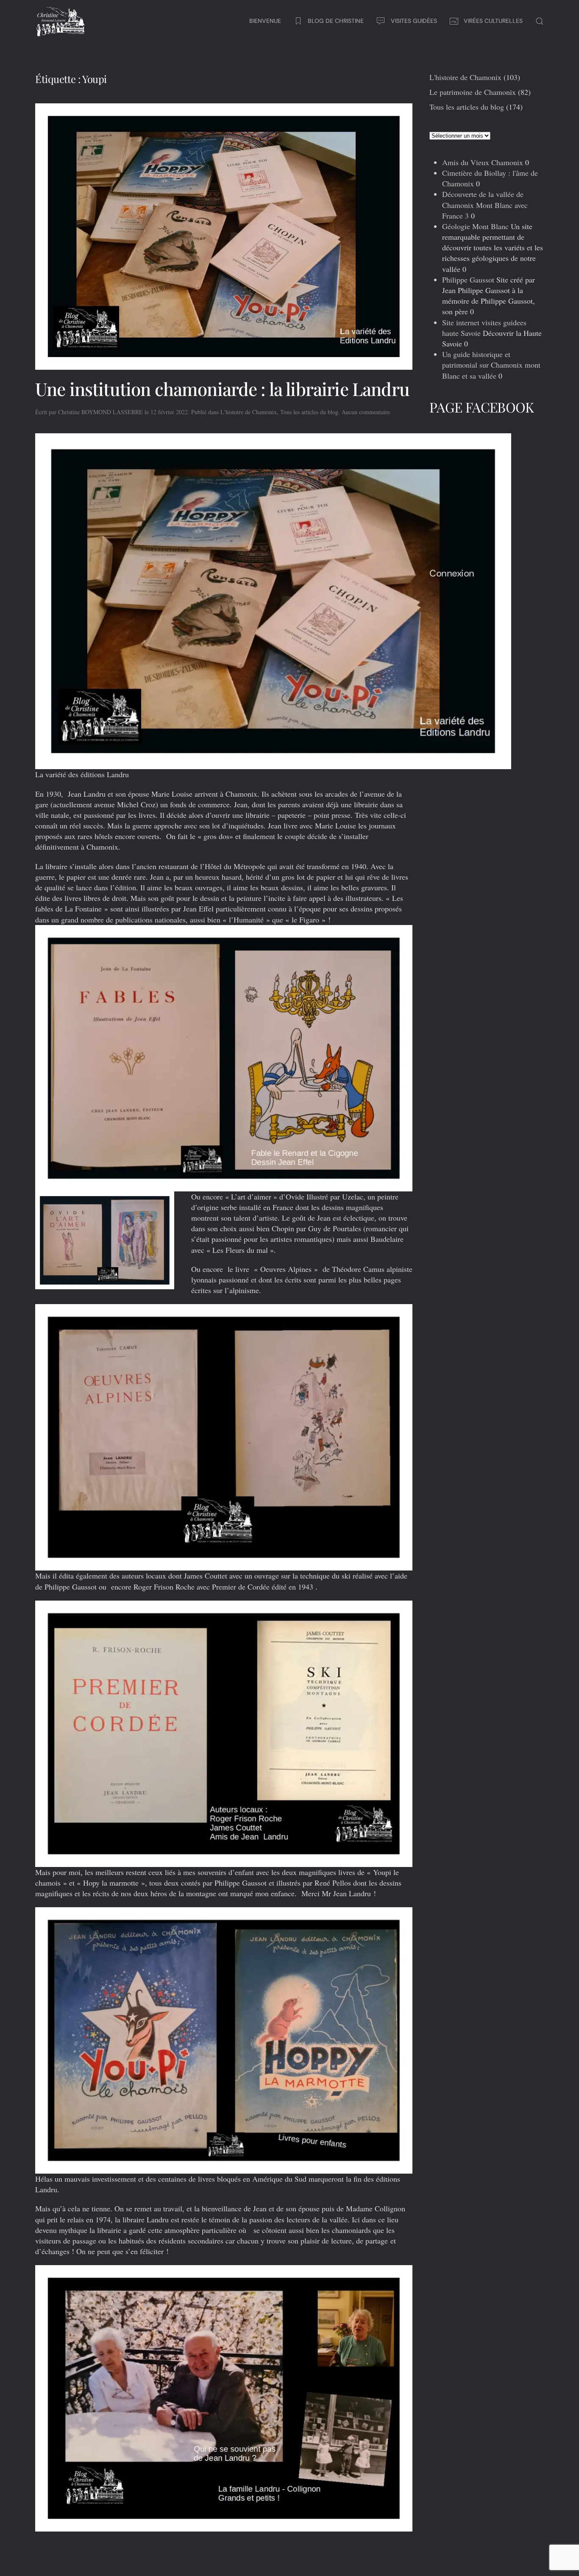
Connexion (452, 573)
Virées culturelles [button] (493, 21)
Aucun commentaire (366, 412)
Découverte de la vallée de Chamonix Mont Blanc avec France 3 (485, 205)
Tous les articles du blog (309, 412)
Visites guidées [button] (414, 21)
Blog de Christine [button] (336, 21)
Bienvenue (265, 21)
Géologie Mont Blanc (475, 226)
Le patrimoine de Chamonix (473, 92)
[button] (540, 21)
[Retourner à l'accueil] (61, 21)
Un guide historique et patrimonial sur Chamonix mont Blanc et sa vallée (491, 365)
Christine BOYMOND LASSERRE (100, 412)
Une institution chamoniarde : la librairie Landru (222, 389)
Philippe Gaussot (468, 280)
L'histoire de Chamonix (249, 412)
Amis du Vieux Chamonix (483, 162)
